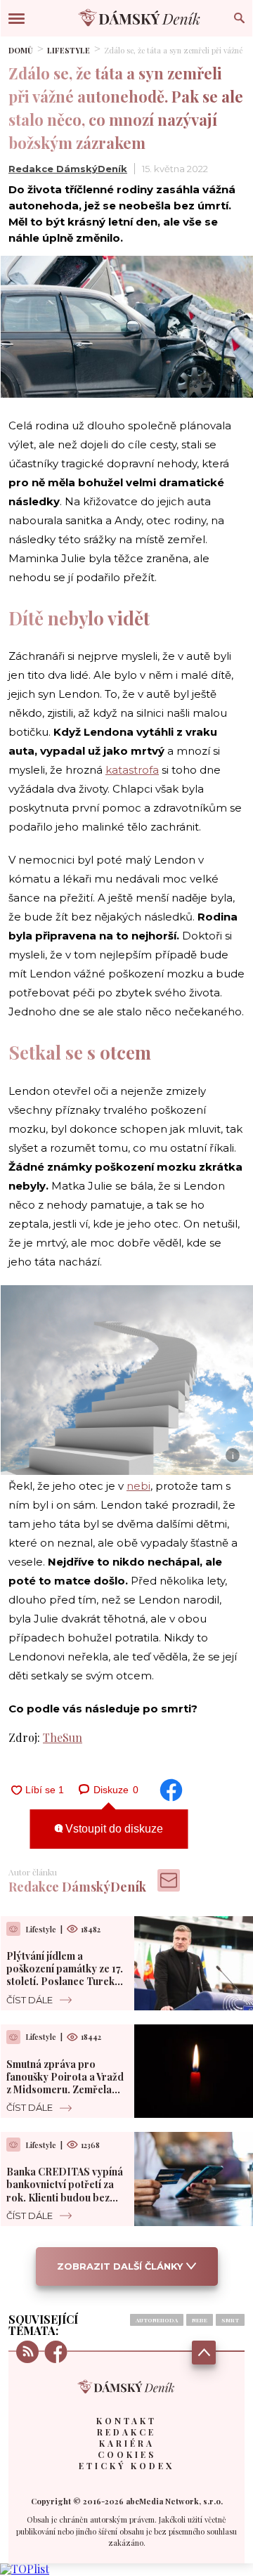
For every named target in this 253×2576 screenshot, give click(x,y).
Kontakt (126, 2421)
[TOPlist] (25, 2569)
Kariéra (127, 2443)
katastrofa (132, 770)
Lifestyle (69, 50)
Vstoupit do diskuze (113, 1829)
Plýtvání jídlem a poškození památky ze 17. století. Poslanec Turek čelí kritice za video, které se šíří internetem (65, 1982)
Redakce (126, 2432)
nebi (138, 1486)
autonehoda (157, 2320)
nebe (200, 2320)
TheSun (63, 1737)
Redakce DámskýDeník (68, 169)
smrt (230, 2320)
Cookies (127, 2454)
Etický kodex (126, 2466)
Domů (21, 50)
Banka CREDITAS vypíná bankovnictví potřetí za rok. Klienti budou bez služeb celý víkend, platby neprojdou (65, 2197)
